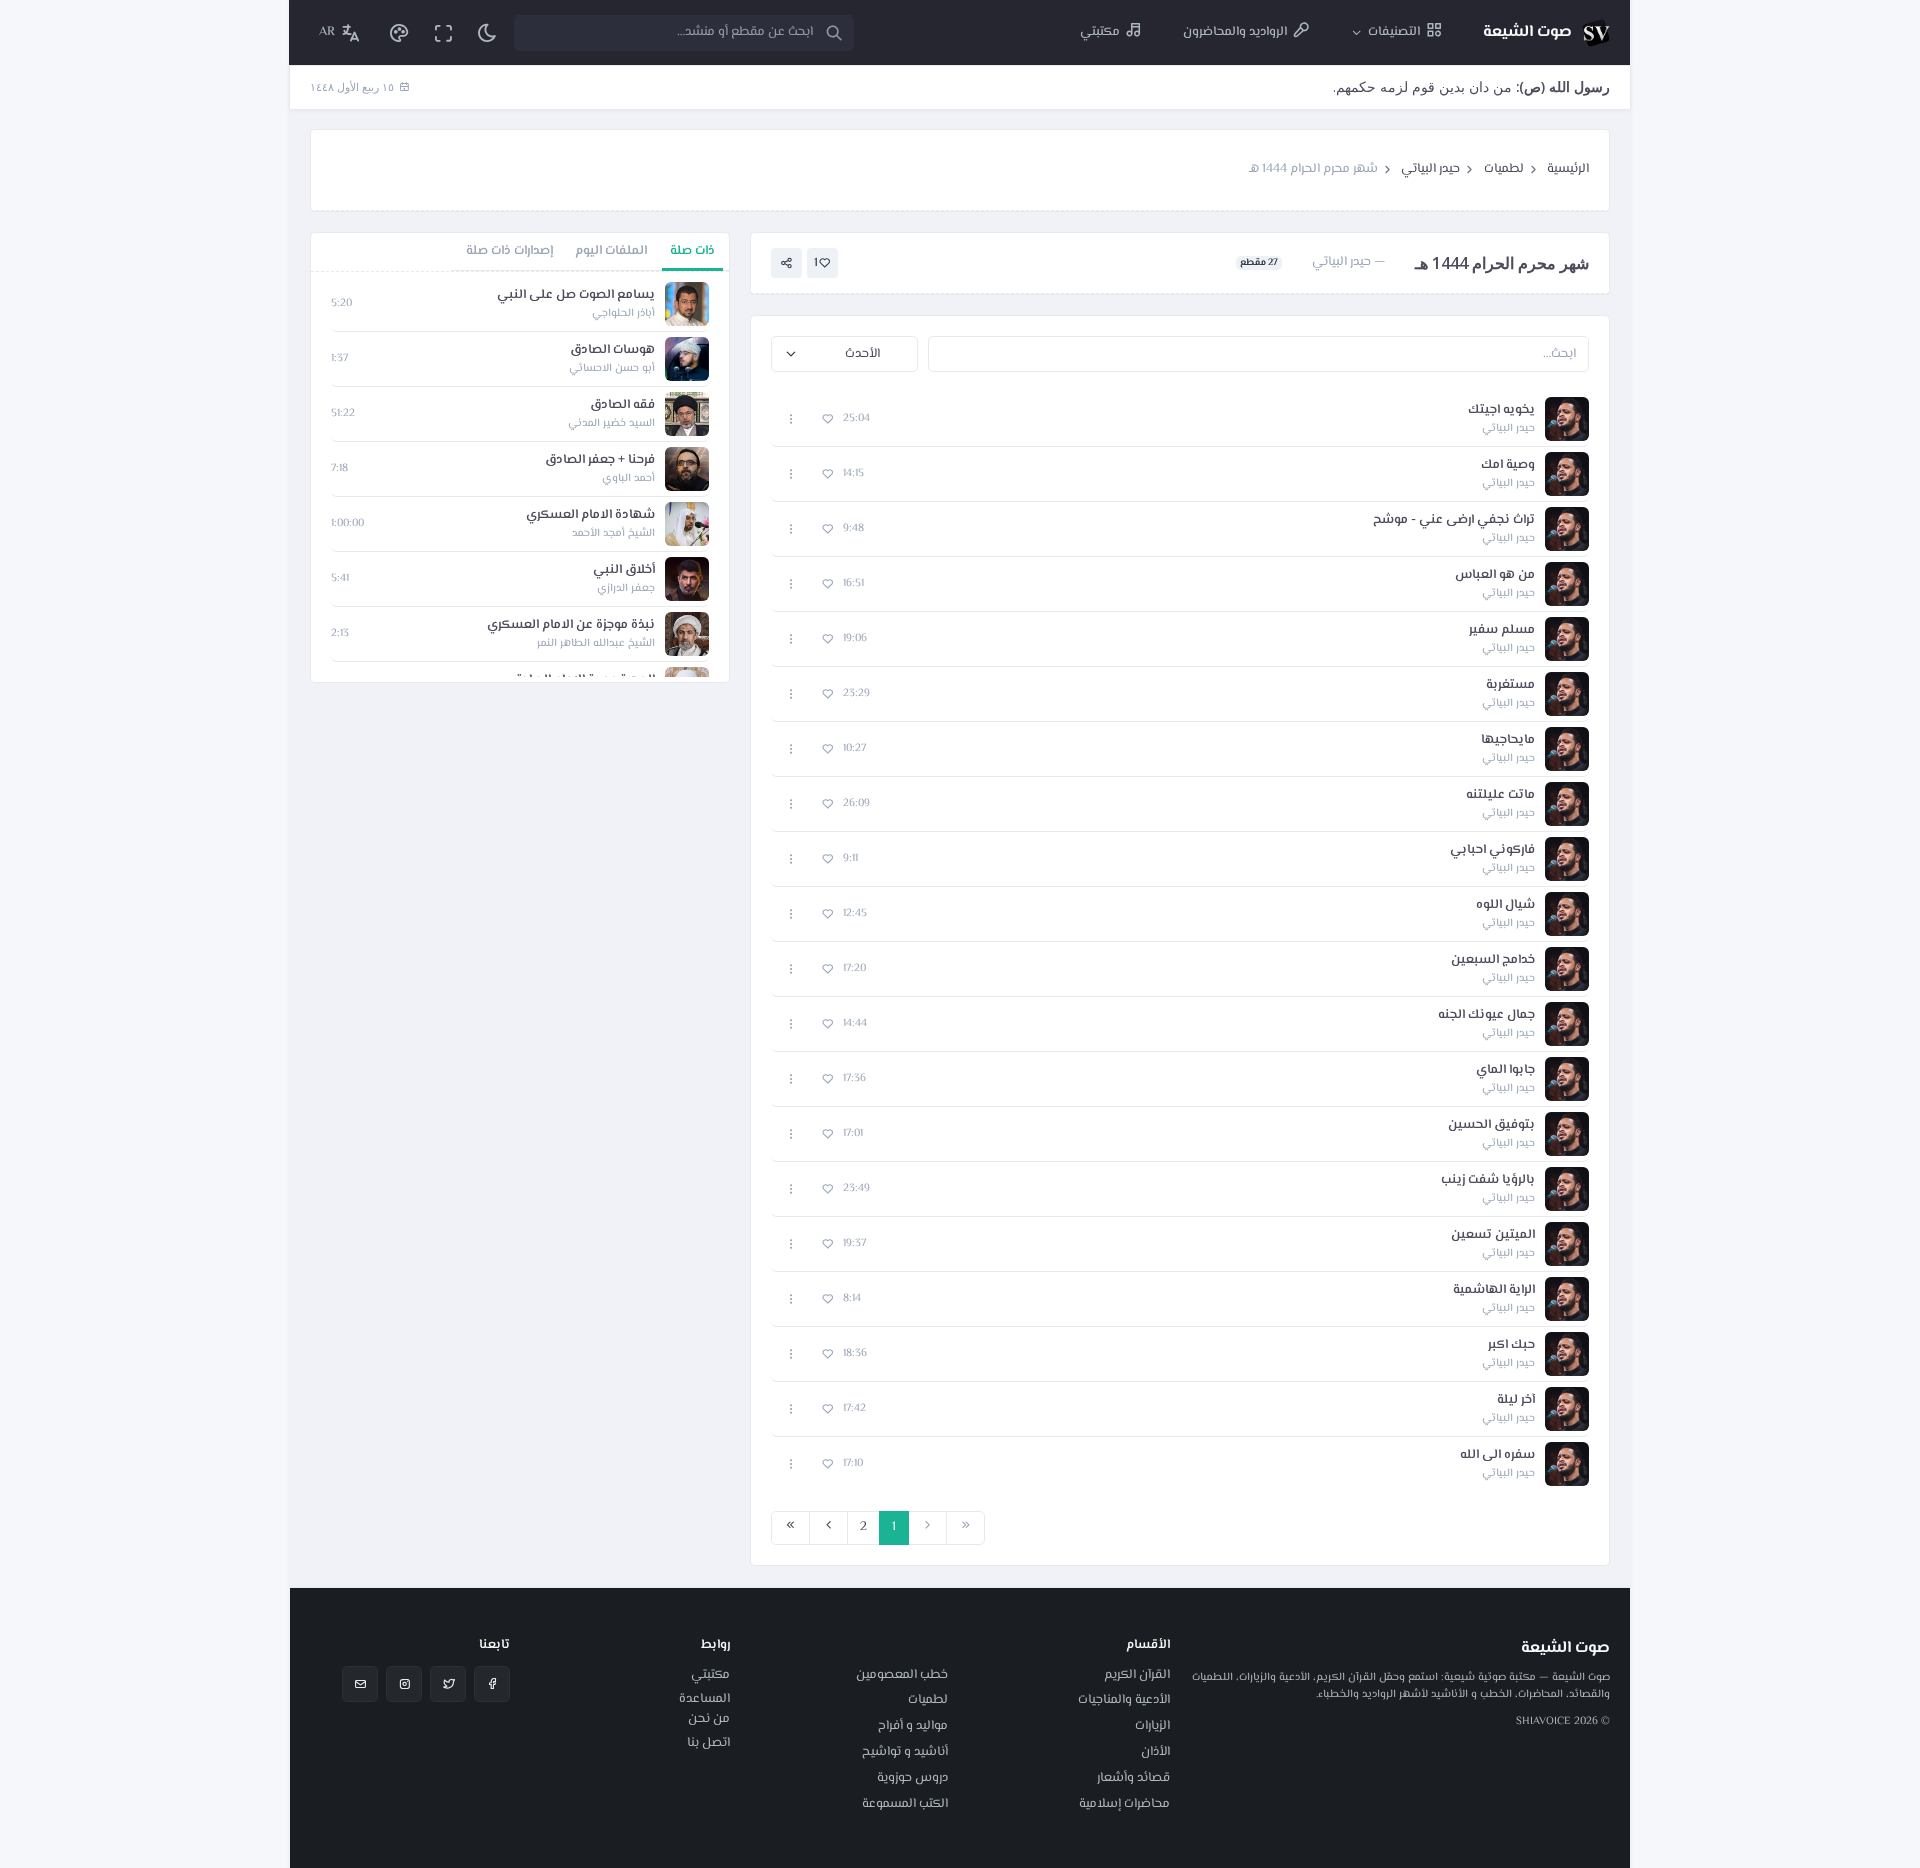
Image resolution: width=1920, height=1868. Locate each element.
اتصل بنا (708, 1743)
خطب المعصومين (902, 1675)
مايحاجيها (1508, 740)
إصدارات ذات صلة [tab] (509, 251)
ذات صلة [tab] (692, 251)
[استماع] (1567, 419)
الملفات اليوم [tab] (611, 251)
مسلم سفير (1502, 630)
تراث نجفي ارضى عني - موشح (1454, 520)
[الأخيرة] (790, 1528)
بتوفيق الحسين (1491, 1125)
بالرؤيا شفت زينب (1488, 1180)
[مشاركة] (786, 263)
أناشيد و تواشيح (905, 1752)
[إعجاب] (827, 419)
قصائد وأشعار (1133, 1778)
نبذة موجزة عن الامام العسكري (571, 625)
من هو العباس (1495, 575)
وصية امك (1508, 465)
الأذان (1155, 1752)
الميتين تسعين (1493, 1235)
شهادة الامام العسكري (590, 515)
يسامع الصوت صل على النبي (576, 295)
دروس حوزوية (912, 1778)
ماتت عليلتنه (1500, 795)
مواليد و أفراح (913, 1726)
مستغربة (1510, 685)
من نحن (709, 1719)
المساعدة (704, 1699)
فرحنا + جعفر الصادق (600, 460)
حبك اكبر (1511, 1345)
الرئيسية (1568, 169)
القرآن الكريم (1137, 1675)
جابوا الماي (1505, 1070)
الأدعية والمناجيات (1124, 1700)
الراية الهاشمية (1494, 1290)
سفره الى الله (1497, 1455)
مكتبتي (710, 1675)
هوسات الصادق (612, 350)
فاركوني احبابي (1492, 850)
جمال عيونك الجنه (1486, 1015)
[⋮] (791, 419)
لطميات (1504, 169)
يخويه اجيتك (1501, 410)
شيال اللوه (1505, 905)
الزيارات (1152, 1726)
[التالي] (828, 1528)
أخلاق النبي (624, 570)
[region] (520, 477)
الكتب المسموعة (905, 1804)
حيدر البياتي (1430, 169)
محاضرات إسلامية (1124, 1804)
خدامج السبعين (1493, 960)
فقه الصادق (622, 405)
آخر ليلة (1516, 1400)
